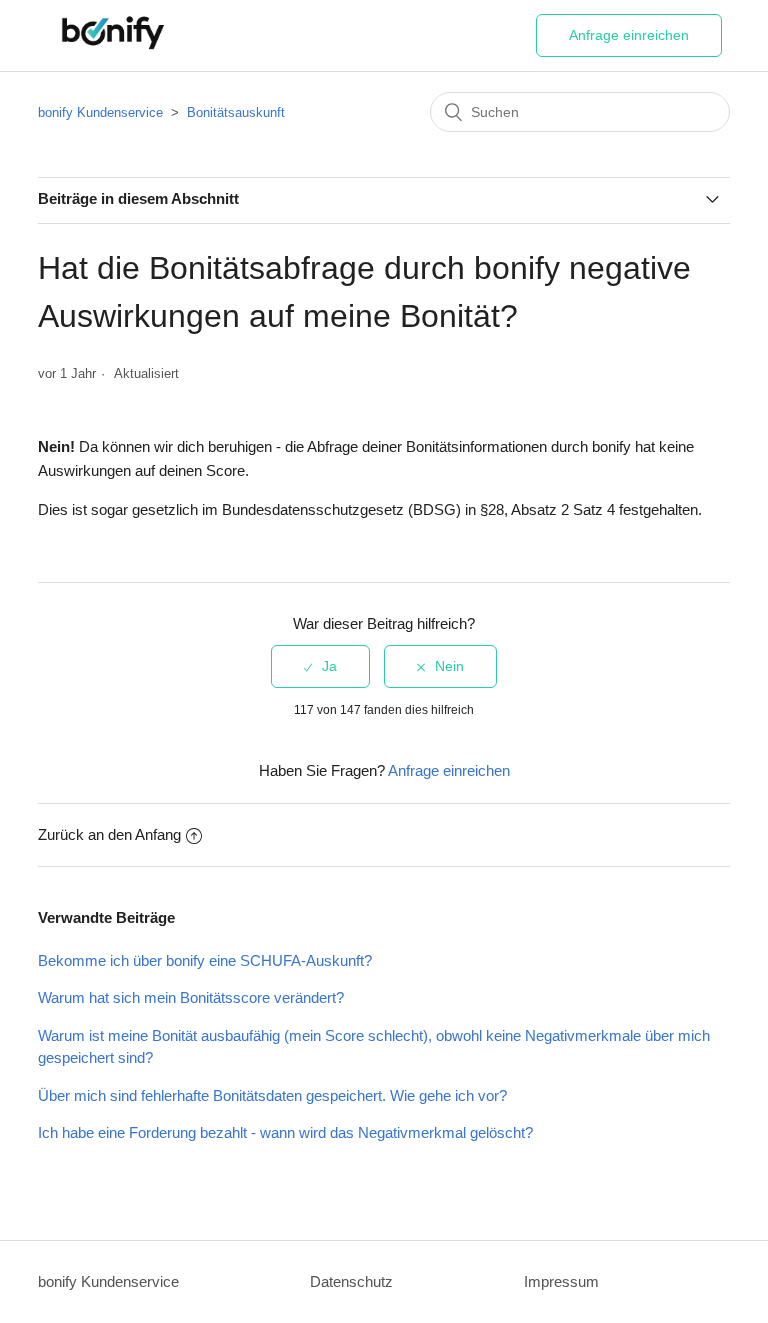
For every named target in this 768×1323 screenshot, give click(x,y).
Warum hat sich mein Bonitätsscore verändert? (191, 997)
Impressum (561, 1281)
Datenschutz (351, 1281)
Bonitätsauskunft (236, 112)
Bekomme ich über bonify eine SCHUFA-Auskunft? (205, 960)
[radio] (320, 666)
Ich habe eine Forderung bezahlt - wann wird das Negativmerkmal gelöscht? (285, 1132)
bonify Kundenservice (100, 112)
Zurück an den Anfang (109, 834)
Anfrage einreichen (629, 35)
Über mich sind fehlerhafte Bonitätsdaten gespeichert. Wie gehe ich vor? (272, 1095)
